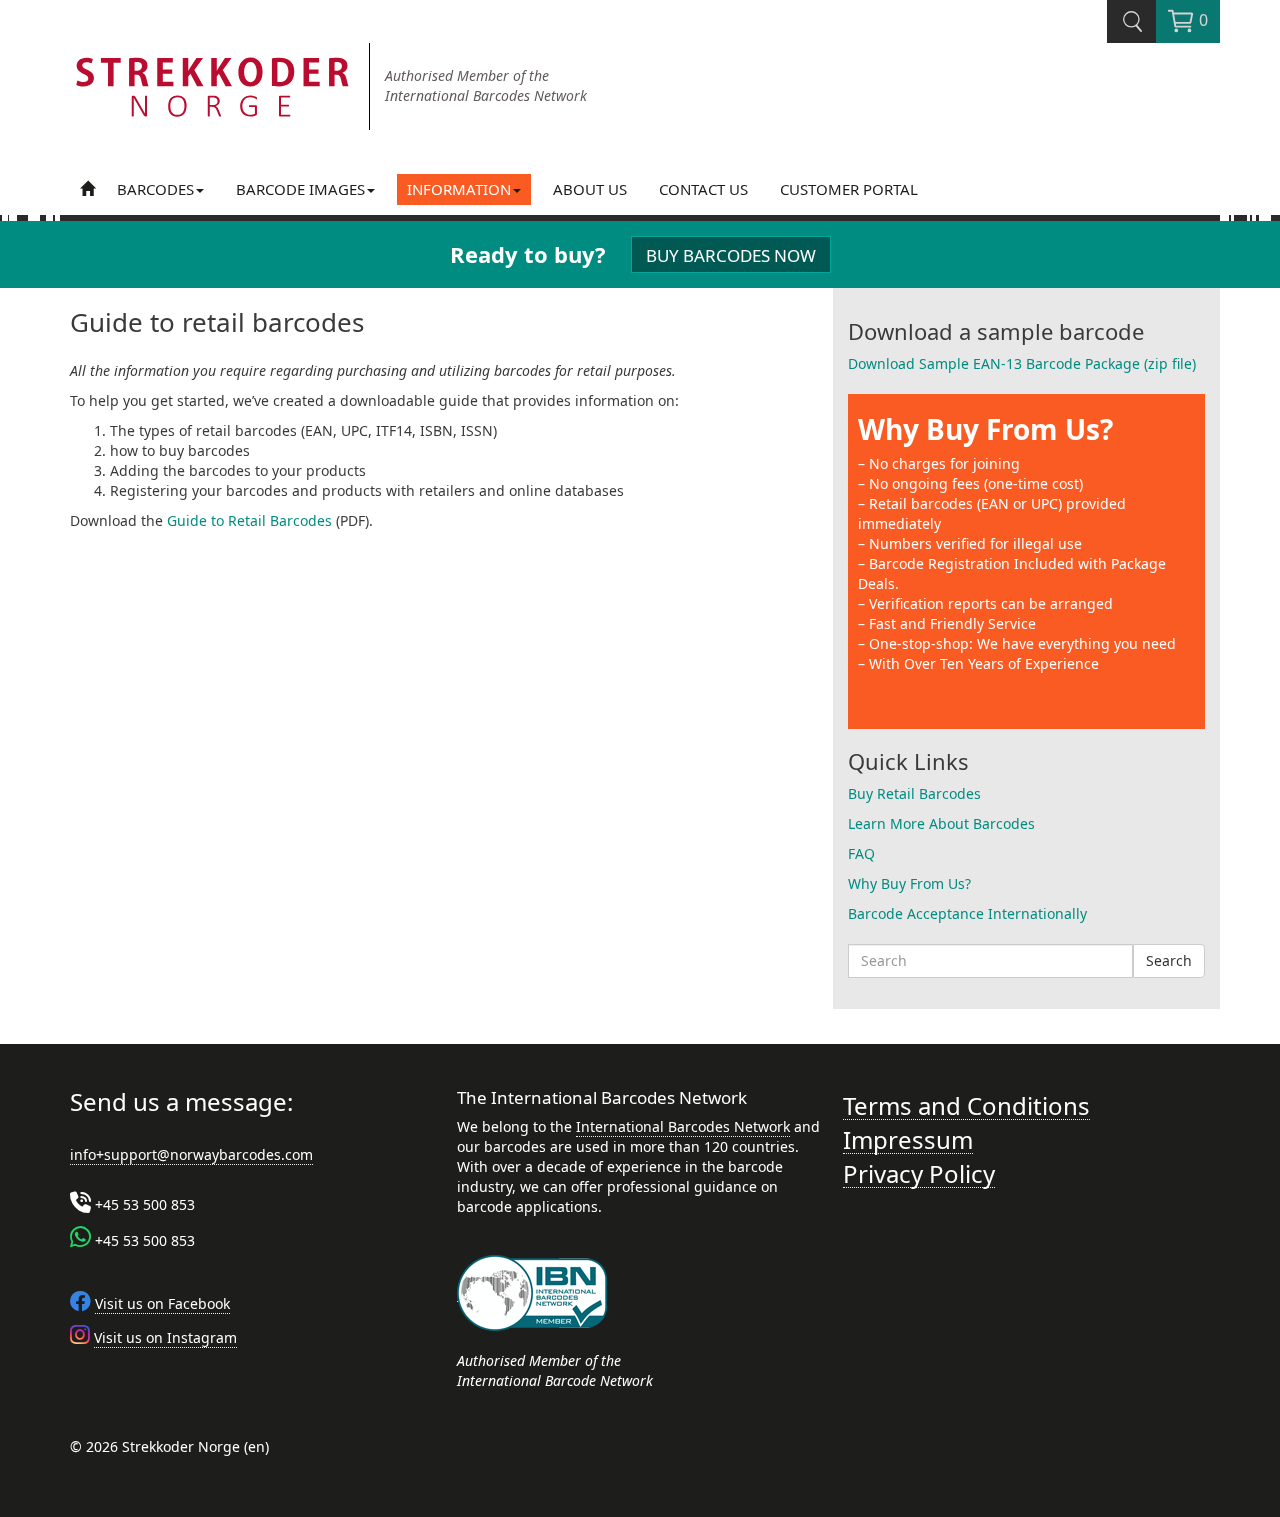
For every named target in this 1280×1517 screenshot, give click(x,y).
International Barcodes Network (683, 1126)
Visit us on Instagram (165, 1337)
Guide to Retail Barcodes (249, 520)
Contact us (703, 189)
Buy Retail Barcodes (914, 793)
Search (1169, 960)
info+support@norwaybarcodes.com (191, 1154)
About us (590, 189)
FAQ (861, 853)
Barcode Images (300, 189)
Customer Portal (849, 189)
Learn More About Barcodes (941, 823)
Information (459, 189)
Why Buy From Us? (985, 429)
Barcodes (155, 189)
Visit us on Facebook (162, 1303)
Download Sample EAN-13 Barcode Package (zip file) (1022, 363)
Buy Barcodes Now (731, 255)
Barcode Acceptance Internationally (967, 913)
